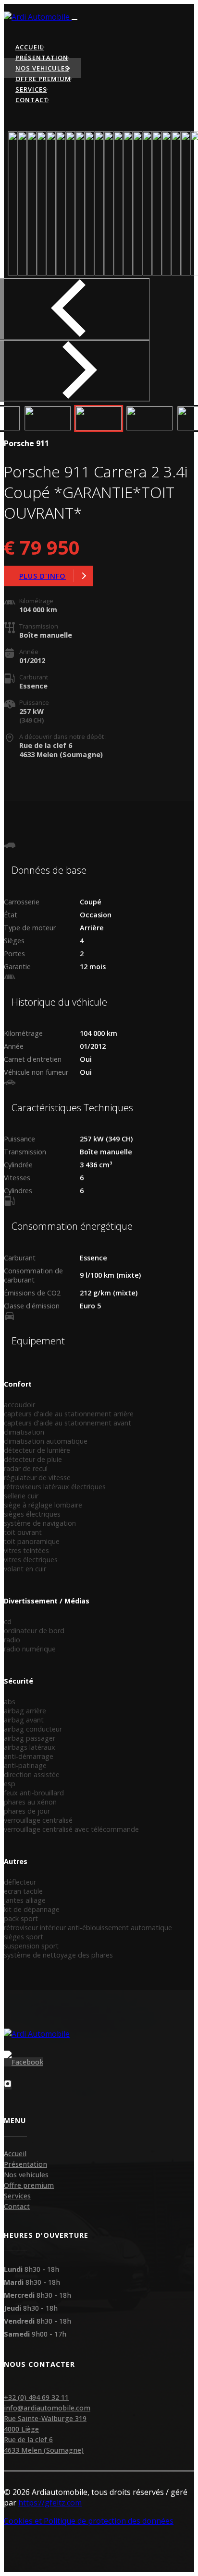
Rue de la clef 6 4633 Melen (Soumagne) (44, 2445)
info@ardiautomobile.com (47, 2408)
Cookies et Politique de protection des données (89, 2521)
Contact (17, 2206)
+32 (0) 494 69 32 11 (36, 2397)
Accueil (15, 2154)
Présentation (25, 2164)
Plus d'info (43, 576)
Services (17, 2196)
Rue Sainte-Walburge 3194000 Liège (45, 2424)
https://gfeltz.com (50, 2503)
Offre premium (29, 2185)
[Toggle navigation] (74, 20)
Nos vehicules (26, 2175)
